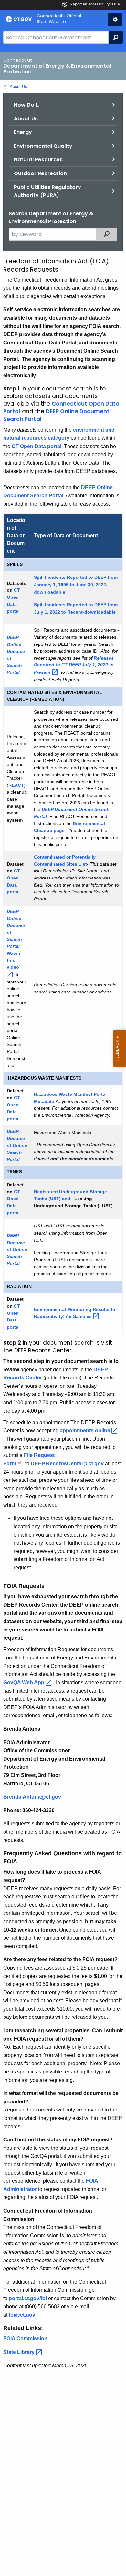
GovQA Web (24, 1683)
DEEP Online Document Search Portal (56, 415)
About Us (18, 86)
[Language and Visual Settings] (115, 20)
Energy (23, 132)
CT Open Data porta (36, 446)
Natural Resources (38, 160)
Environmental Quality (43, 146)
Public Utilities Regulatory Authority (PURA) (47, 191)
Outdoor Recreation (40, 173)
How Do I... (27, 105)
